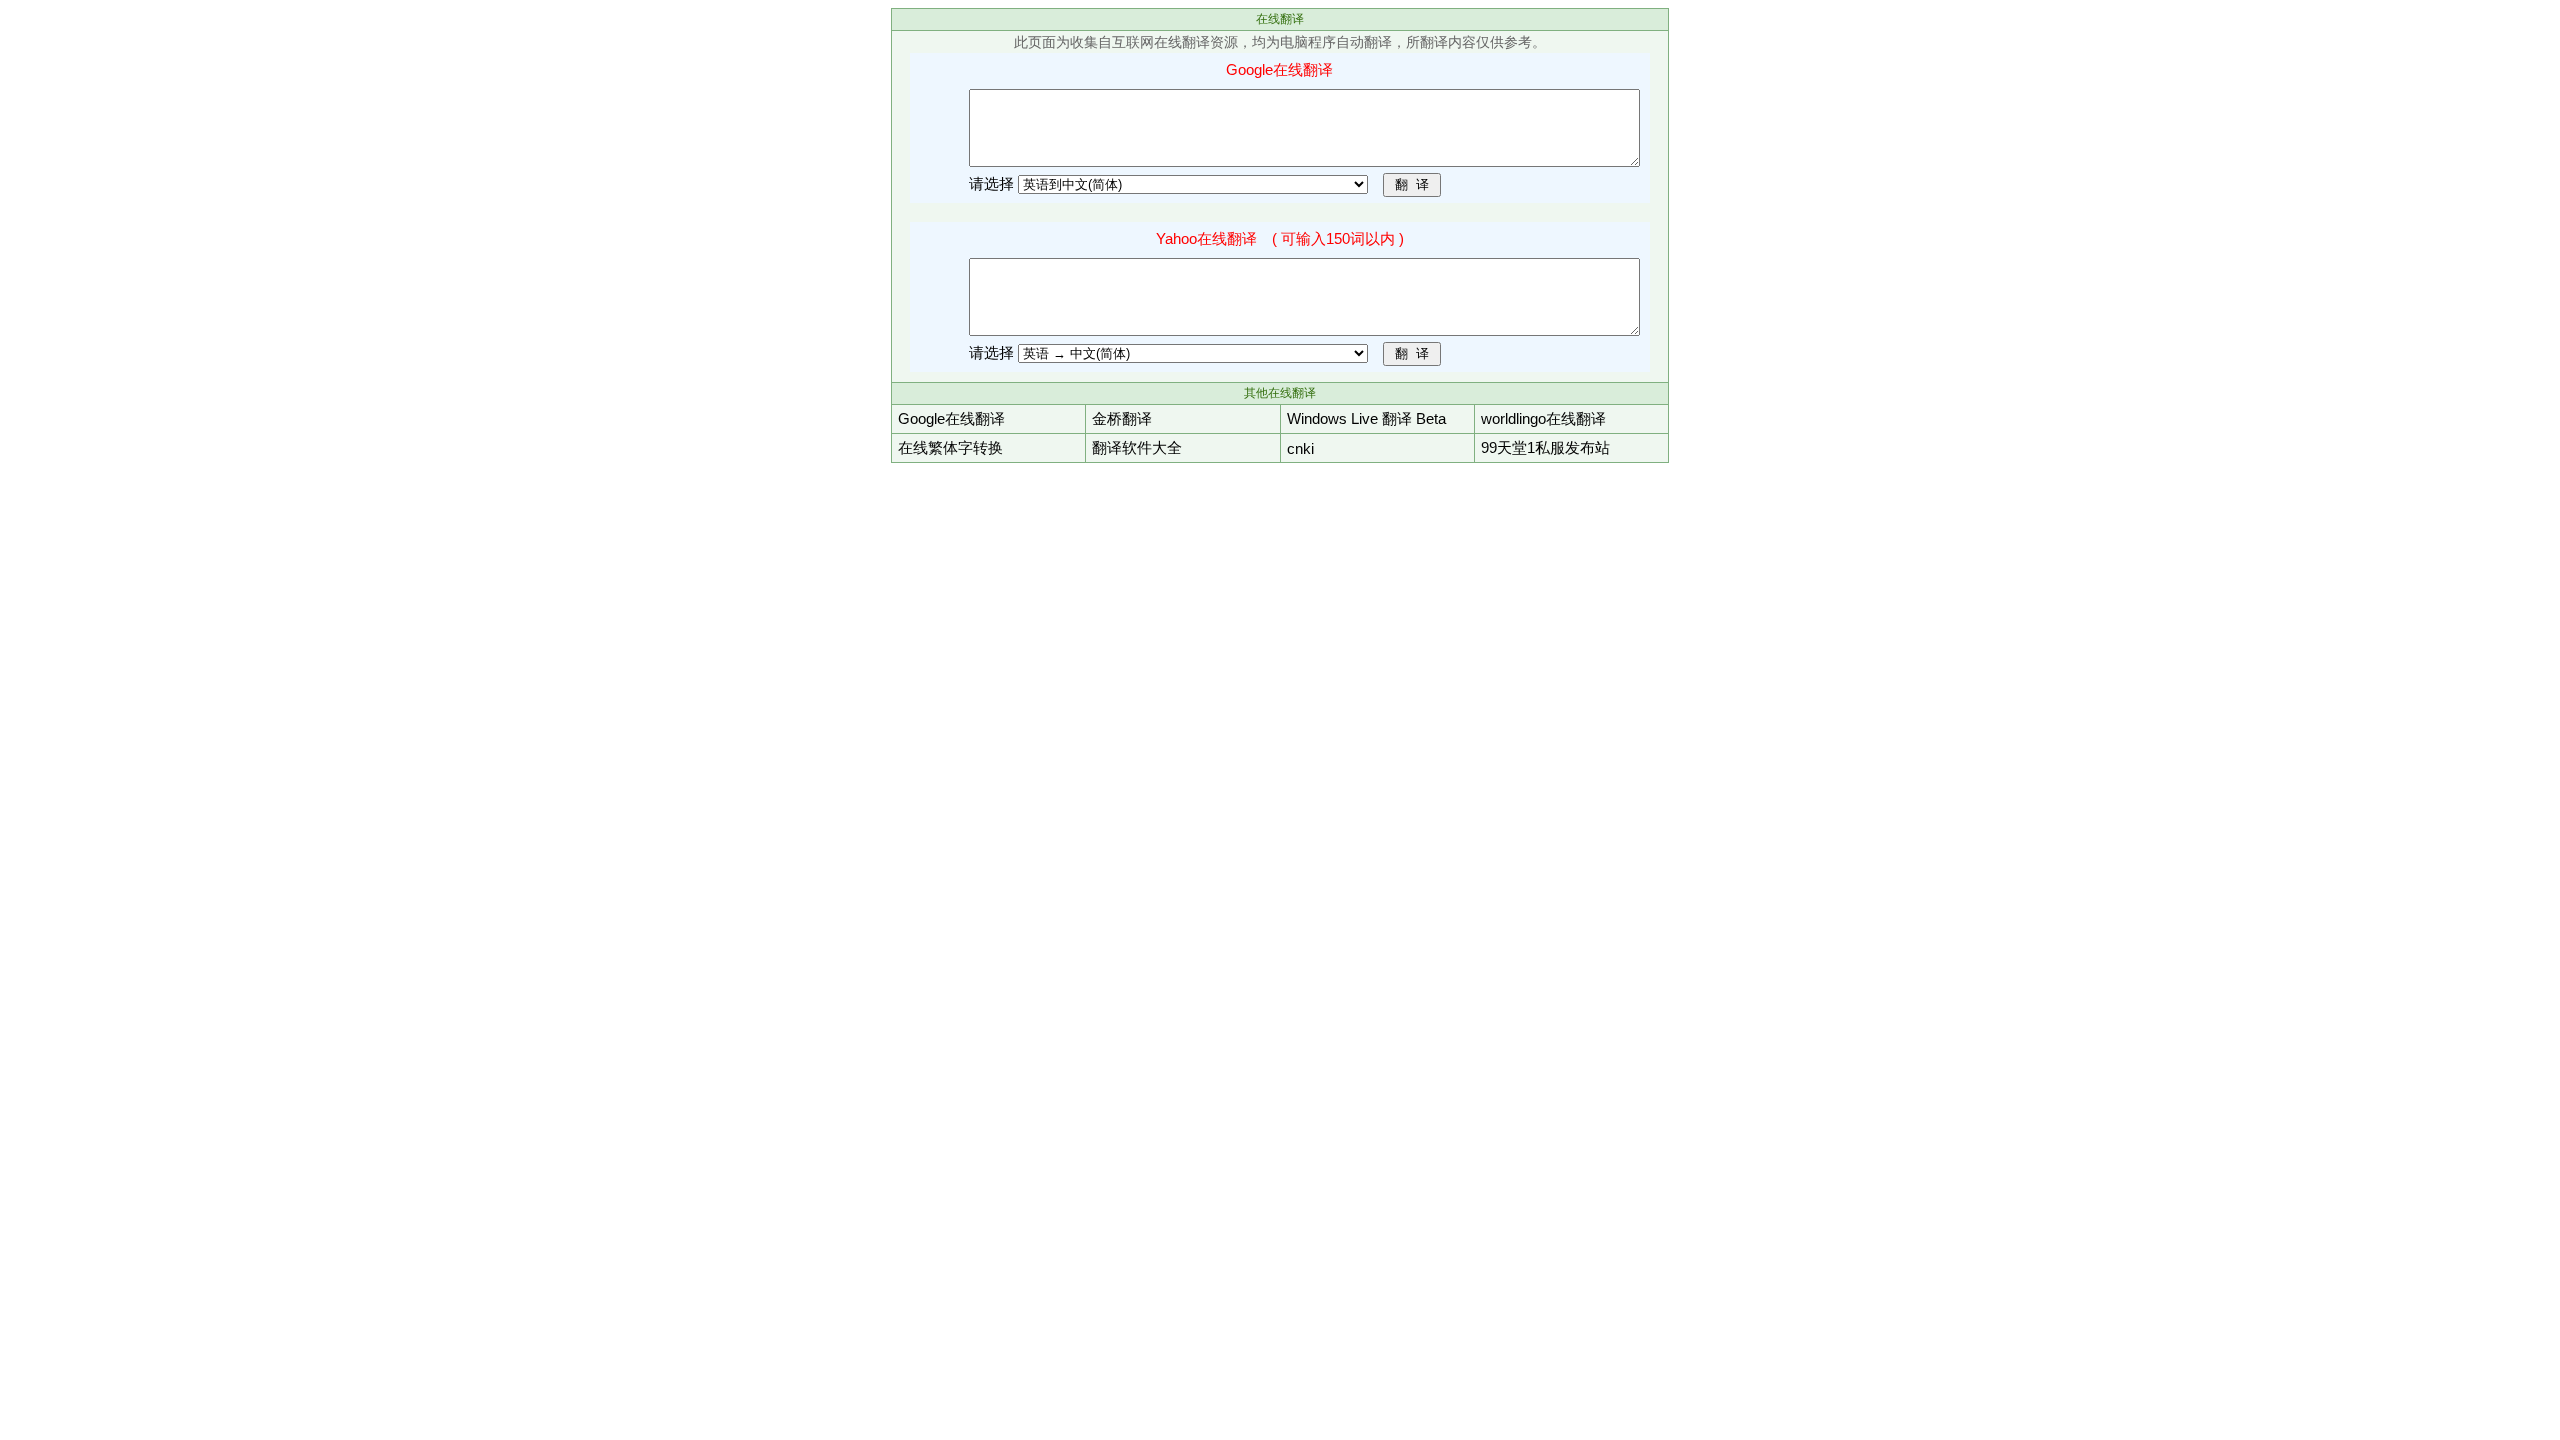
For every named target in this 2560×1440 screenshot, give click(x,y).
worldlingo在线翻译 (1543, 418)
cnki (1300, 448)
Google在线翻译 (951, 418)
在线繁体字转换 (950, 447)
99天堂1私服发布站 (1545, 447)
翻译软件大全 (1137, 447)
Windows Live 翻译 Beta (1366, 418)
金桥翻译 (1122, 418)
